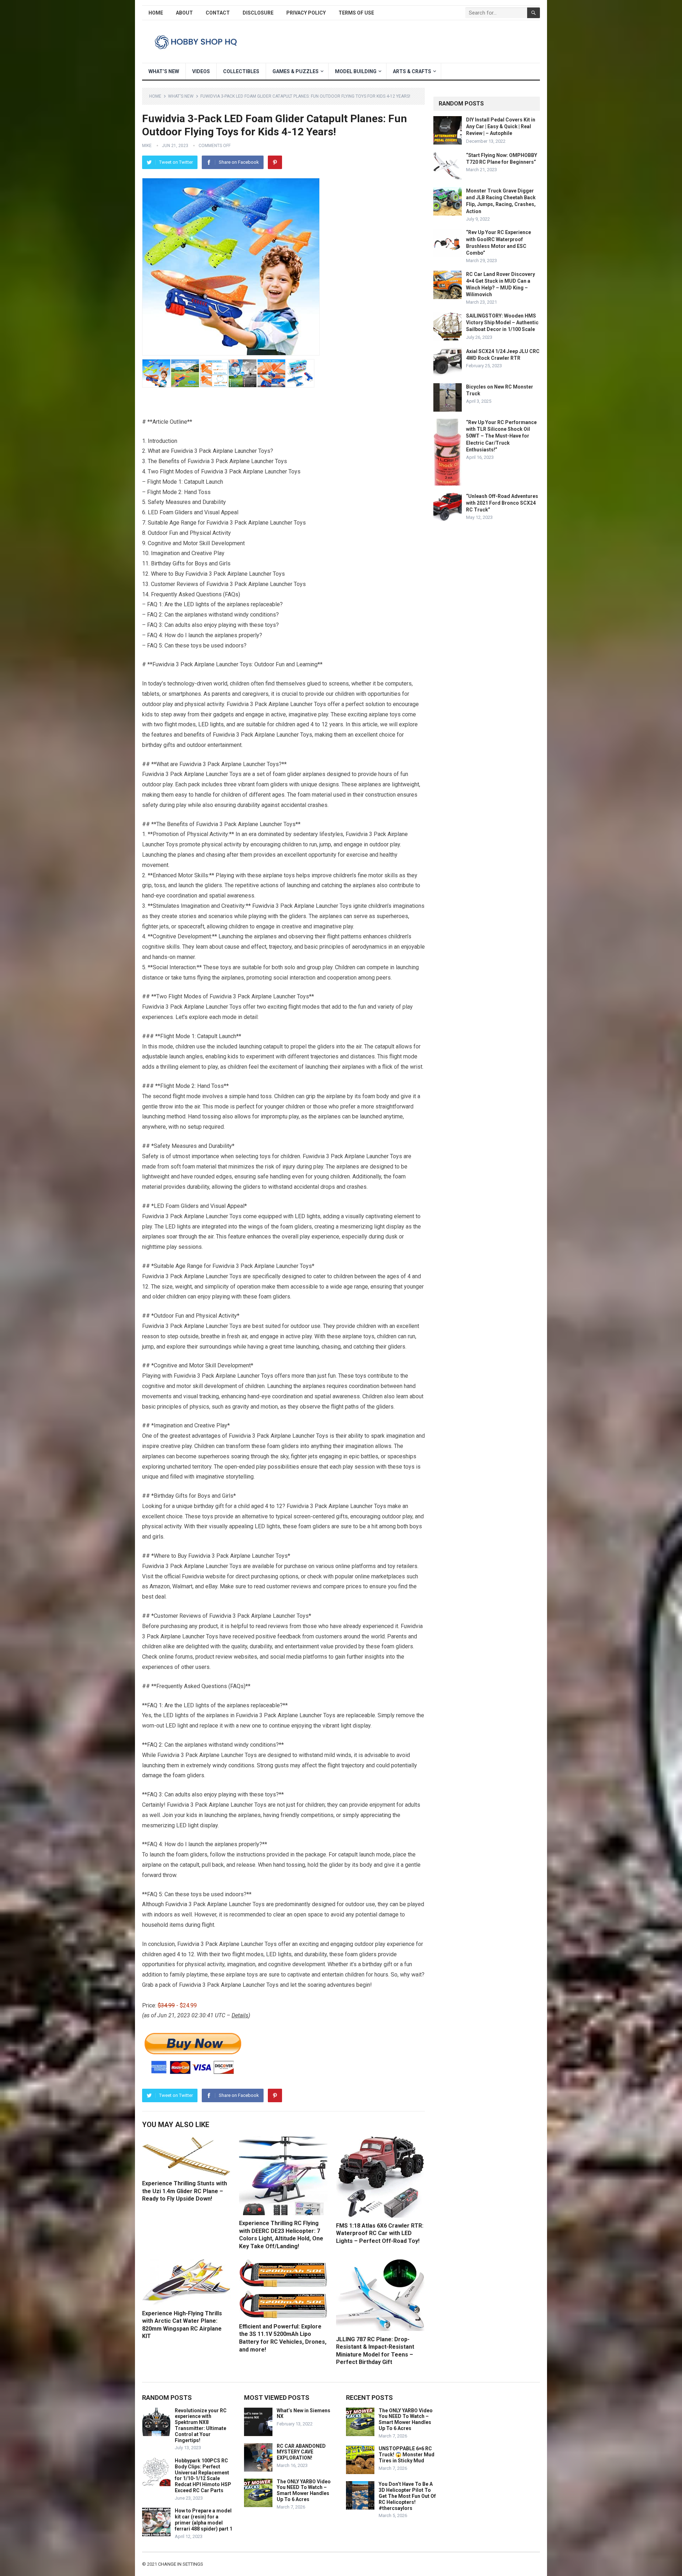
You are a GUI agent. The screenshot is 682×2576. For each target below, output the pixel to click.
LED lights (196, 604)
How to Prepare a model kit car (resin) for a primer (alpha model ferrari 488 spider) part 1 (204, 2520)
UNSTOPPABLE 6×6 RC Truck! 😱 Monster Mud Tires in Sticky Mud (407, 2455)
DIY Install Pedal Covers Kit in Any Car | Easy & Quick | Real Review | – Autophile (501, 126)
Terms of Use (356, 13)
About (184, 13)
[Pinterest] (275, 162)
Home (156, 13)
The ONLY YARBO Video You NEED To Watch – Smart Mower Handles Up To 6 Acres (304, 2490)
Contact (218, 13)
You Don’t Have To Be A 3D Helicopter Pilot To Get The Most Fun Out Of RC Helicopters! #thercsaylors (407, 2496)
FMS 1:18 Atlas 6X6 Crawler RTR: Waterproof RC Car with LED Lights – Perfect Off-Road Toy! (380, 2233)
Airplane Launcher (235, 451)
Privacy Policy (306, 13)
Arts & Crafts (412, 71)
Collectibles (241, 71)
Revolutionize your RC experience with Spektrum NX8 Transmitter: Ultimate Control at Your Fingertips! (201, 2425)
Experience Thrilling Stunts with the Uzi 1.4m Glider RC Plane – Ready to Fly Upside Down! (185, 2191)
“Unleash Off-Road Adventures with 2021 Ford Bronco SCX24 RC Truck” (502, 503)
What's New (181, 96)
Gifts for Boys (190, 563)
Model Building (356, 71)
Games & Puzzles (296, 71)
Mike (147, 146)
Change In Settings (181, 2564)
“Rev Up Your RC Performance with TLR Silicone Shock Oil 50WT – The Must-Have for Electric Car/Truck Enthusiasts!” (501, 436)
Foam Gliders (176, 512)
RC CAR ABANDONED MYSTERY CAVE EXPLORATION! (301, 2452)
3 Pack (233, 471)
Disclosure (258, 13)
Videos (201, 71)
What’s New (164, 71)
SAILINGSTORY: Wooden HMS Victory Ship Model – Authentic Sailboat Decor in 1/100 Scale (502, 322)
